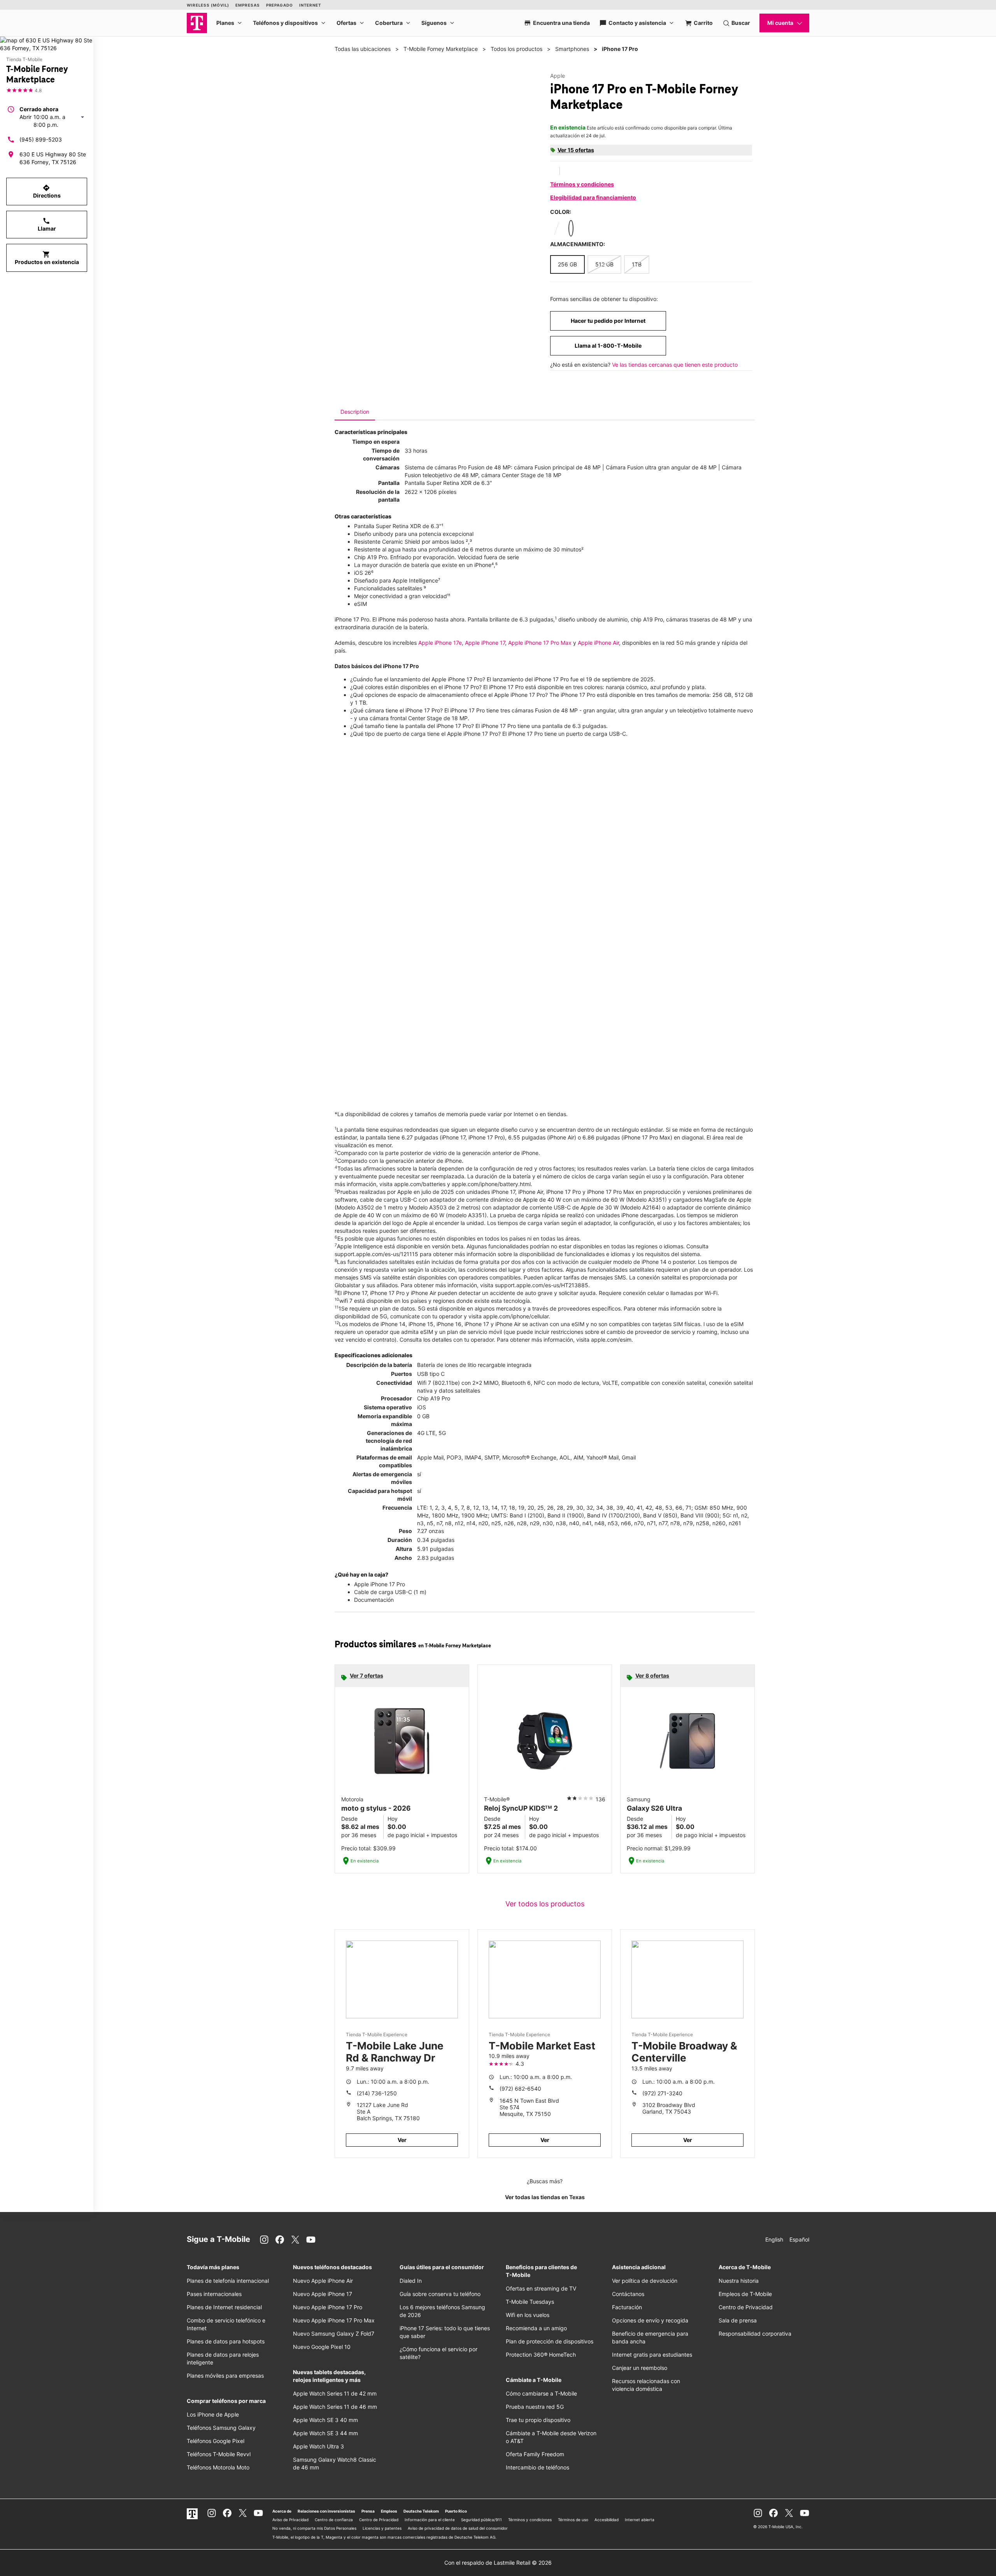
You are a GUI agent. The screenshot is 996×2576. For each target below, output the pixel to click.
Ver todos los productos (545, 1904)
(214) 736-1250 (377, 2093)
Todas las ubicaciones (363, 49)
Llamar (47, 224)
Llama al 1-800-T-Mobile (608, 346)
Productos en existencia (47, 258)
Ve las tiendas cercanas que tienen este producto (675, 365)
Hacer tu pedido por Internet (608, 321)
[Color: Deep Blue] (571, 228)
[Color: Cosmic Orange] (585, 228)
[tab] (355, 412)
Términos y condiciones (582, 184)
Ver (402, 2140)
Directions (47, 191)
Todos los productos (516, 49)
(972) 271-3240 (662, 2093)
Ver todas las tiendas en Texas (545, 2197)
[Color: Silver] (557, 228)
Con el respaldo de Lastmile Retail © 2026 (498, 2563)
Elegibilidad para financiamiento (593, 197)
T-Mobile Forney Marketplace (441, 49)
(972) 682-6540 (520, 2089)
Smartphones (572, 49)
